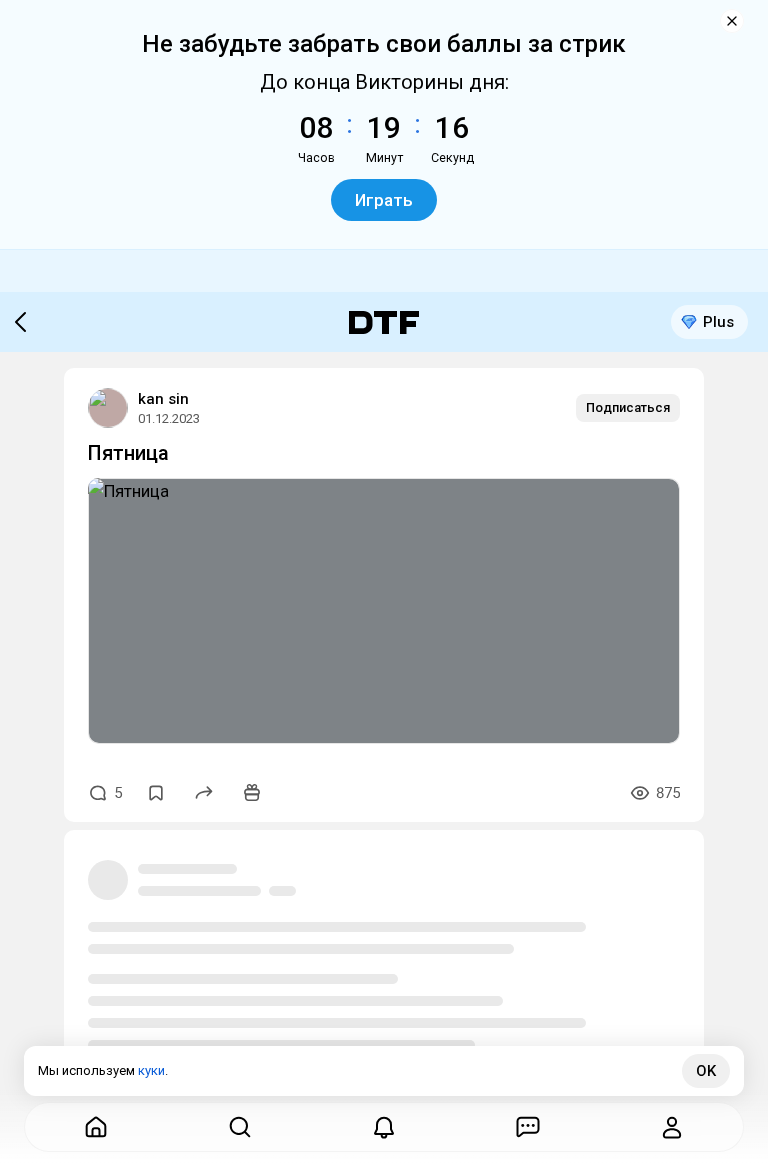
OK (706, 1071)
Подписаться (628, 407)
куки (151, 1070)
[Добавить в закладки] (156, 793)
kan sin (163, 399)
